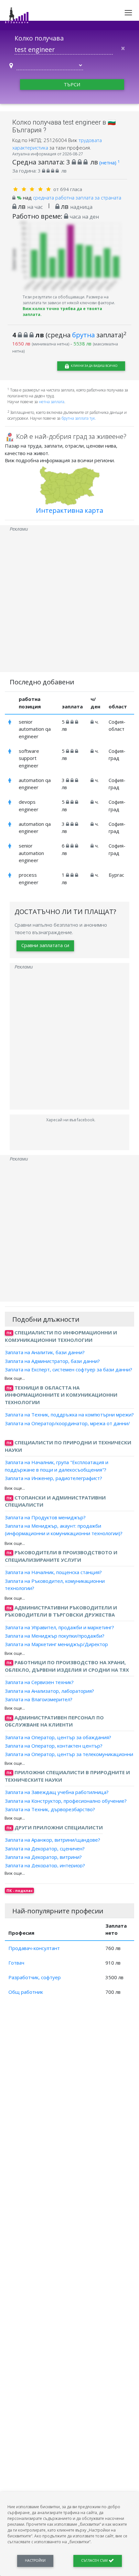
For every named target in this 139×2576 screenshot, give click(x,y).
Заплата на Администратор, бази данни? (52, 1361)
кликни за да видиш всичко (94, 366)
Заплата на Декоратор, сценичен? (45, 1848)
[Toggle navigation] (128, 13)
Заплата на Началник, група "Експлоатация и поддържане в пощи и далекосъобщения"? (57, 1466)
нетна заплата (52, 402)
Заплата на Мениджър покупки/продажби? (55, 1636)
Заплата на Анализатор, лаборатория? (49, 1691)
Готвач (16, 1963)
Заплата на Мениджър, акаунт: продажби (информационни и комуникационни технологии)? (64, 1529)
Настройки (35, 2560)
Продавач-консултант (34, 1948)
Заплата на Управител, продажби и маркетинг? (59, 1627)
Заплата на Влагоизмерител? (39, 1699)
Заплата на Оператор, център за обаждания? (58, 1737)
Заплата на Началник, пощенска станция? (53, 1572)
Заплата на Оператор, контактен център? (54, 1746)
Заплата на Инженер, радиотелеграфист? (53, 1478)
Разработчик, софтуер (35, 1977)
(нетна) (109, 163)
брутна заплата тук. (79, 418)
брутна (83, 335)
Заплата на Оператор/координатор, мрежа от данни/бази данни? (67, 1427)
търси (72, 84)
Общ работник (26, 1992)
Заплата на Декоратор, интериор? (45, 1865)
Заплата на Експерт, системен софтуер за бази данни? (69, 1369)
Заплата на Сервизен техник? (39, 1682)
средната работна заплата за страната (77, 198)
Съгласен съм (95, 2560)
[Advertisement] (69, 602)
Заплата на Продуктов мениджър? (45, 1517)
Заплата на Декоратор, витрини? (43, 1857)
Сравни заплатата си (45, 945)
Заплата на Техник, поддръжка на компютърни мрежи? (69, 1414)
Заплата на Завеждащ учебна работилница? (57, 1792)
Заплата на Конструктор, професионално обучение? (66, 1800)
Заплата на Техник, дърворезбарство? (50, 1809)
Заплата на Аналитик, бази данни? (45, 1352)
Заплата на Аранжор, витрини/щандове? (53, 1840)
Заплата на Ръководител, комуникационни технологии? (55, 1584)
